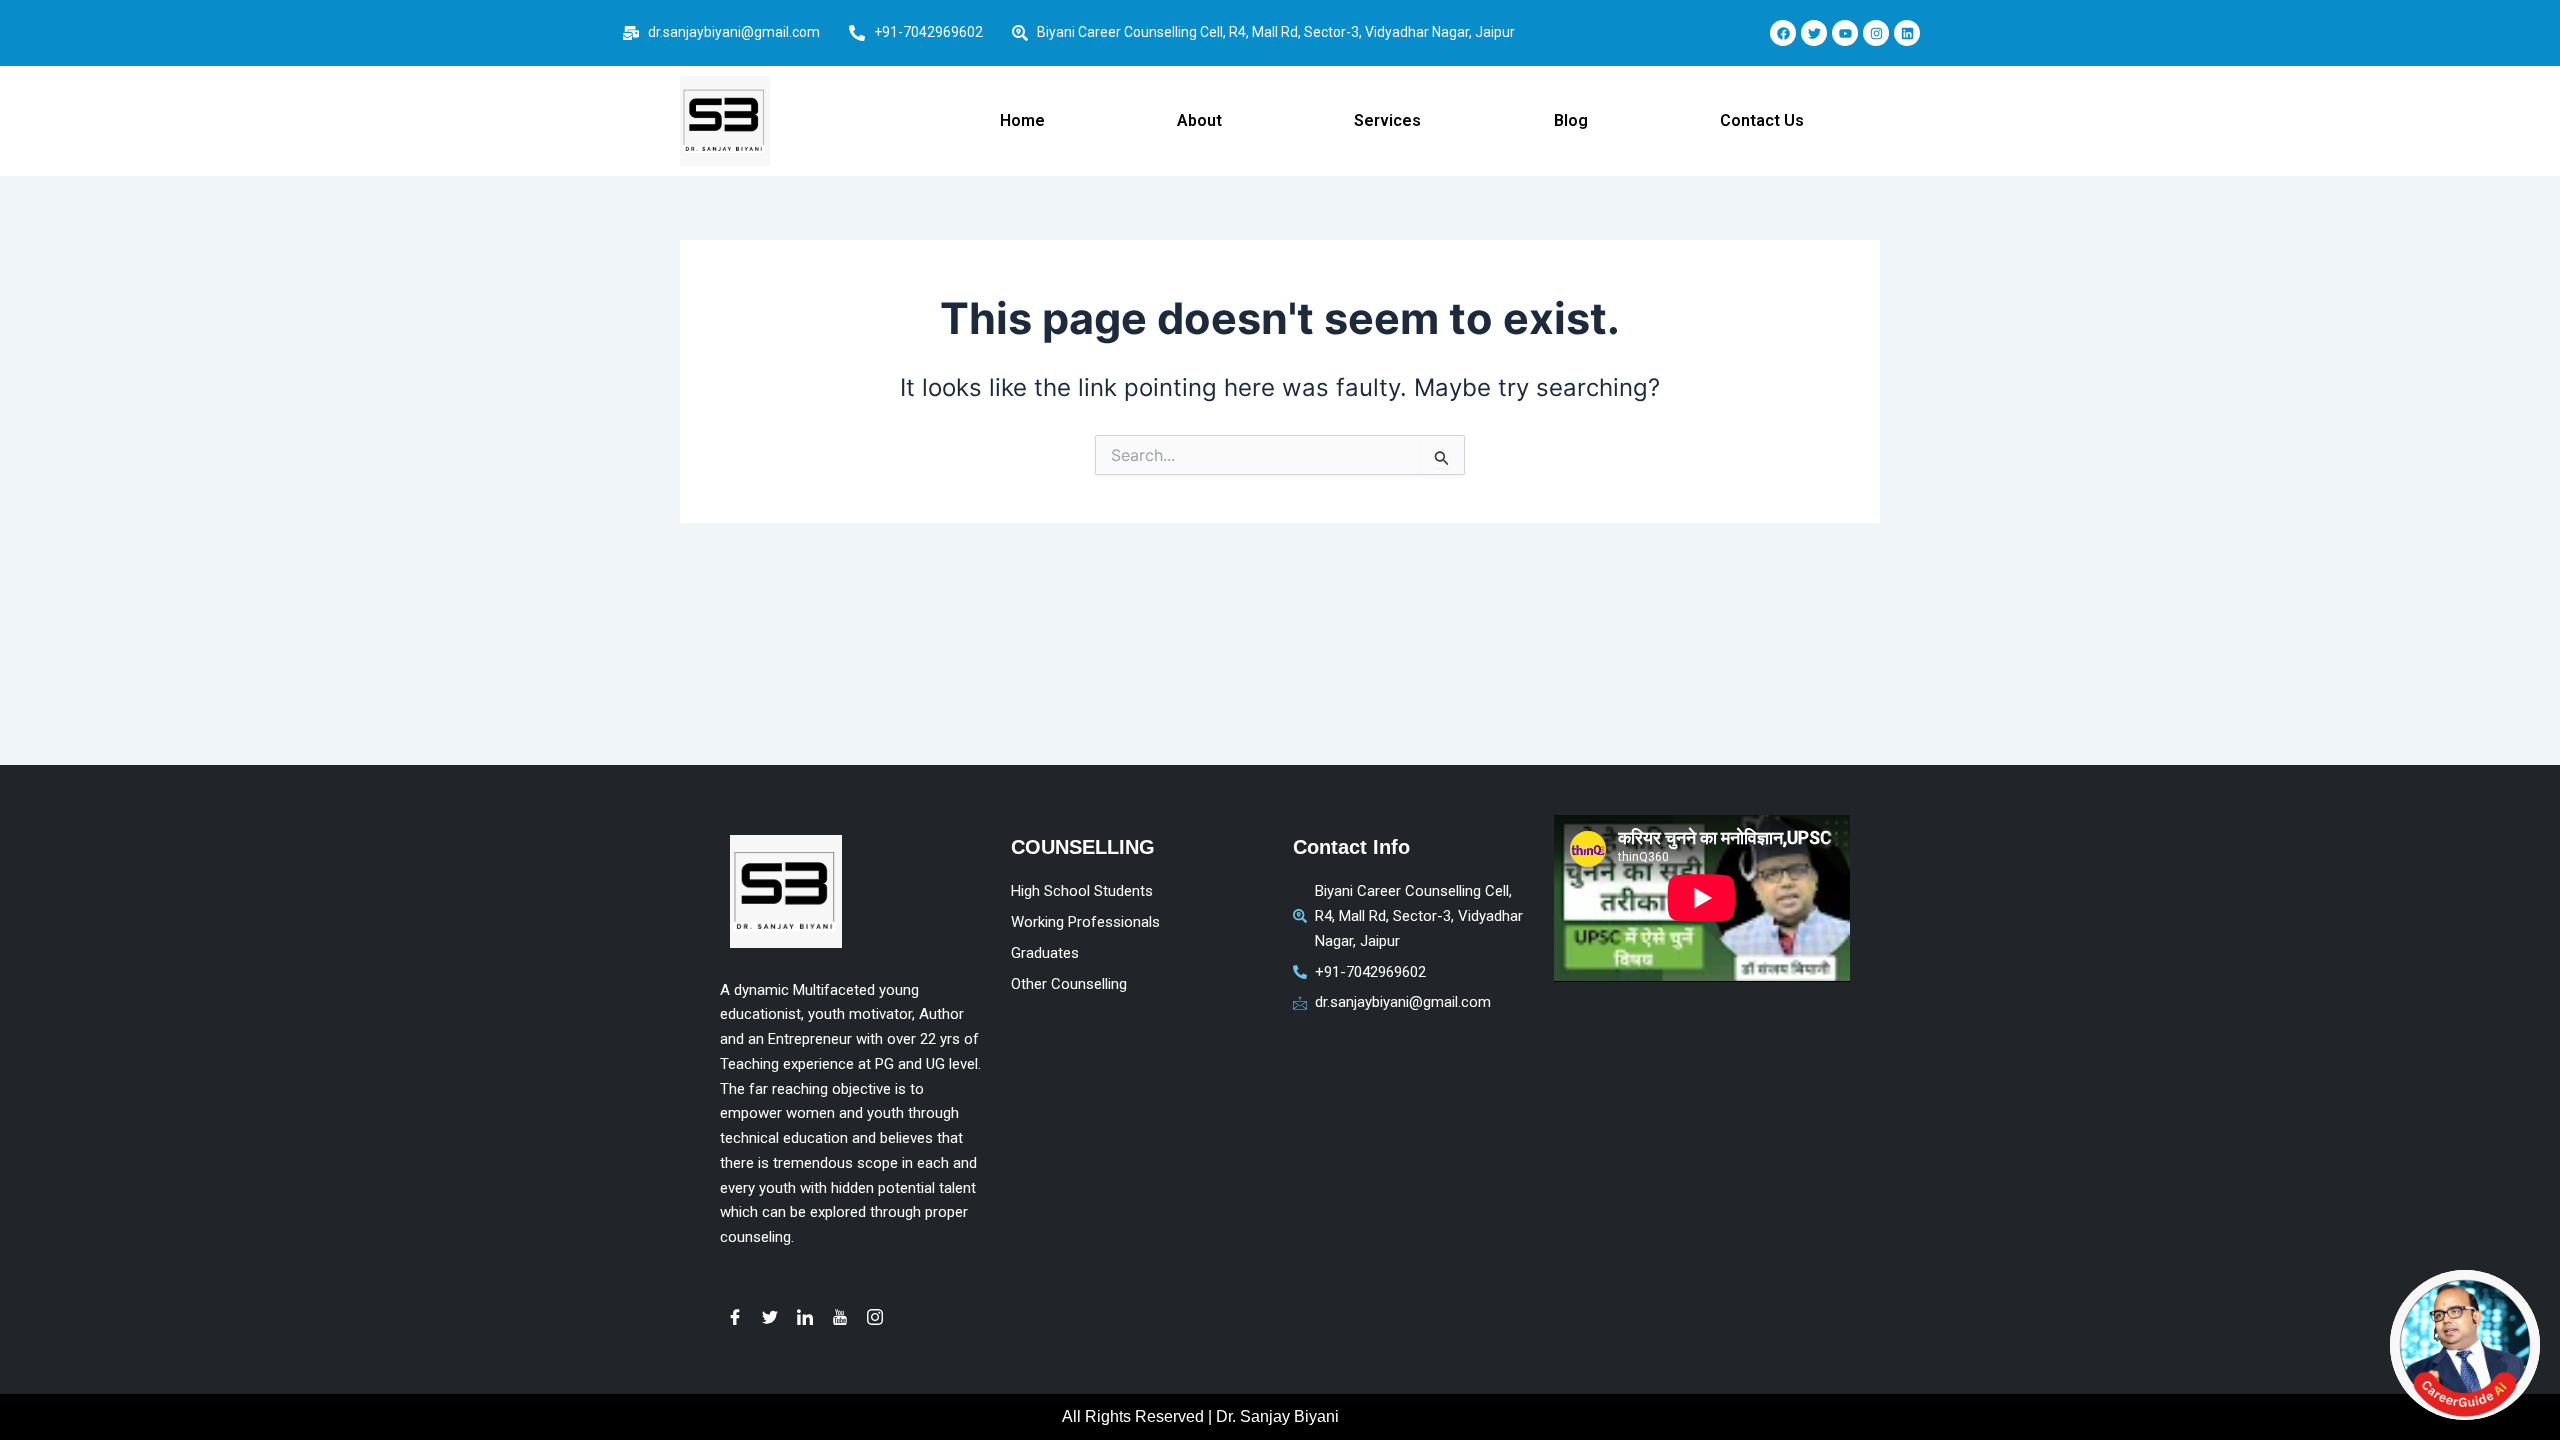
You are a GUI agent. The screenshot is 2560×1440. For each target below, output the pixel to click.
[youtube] (840, 1316)
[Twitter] (770, 1316)
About (1199, 120)
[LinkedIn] (805, 1316)
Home (1022, 120)
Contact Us (1762, 120)
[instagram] (875, 1316)
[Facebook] (735, 1316)
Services (1387, 120)
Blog (1571, 120)
